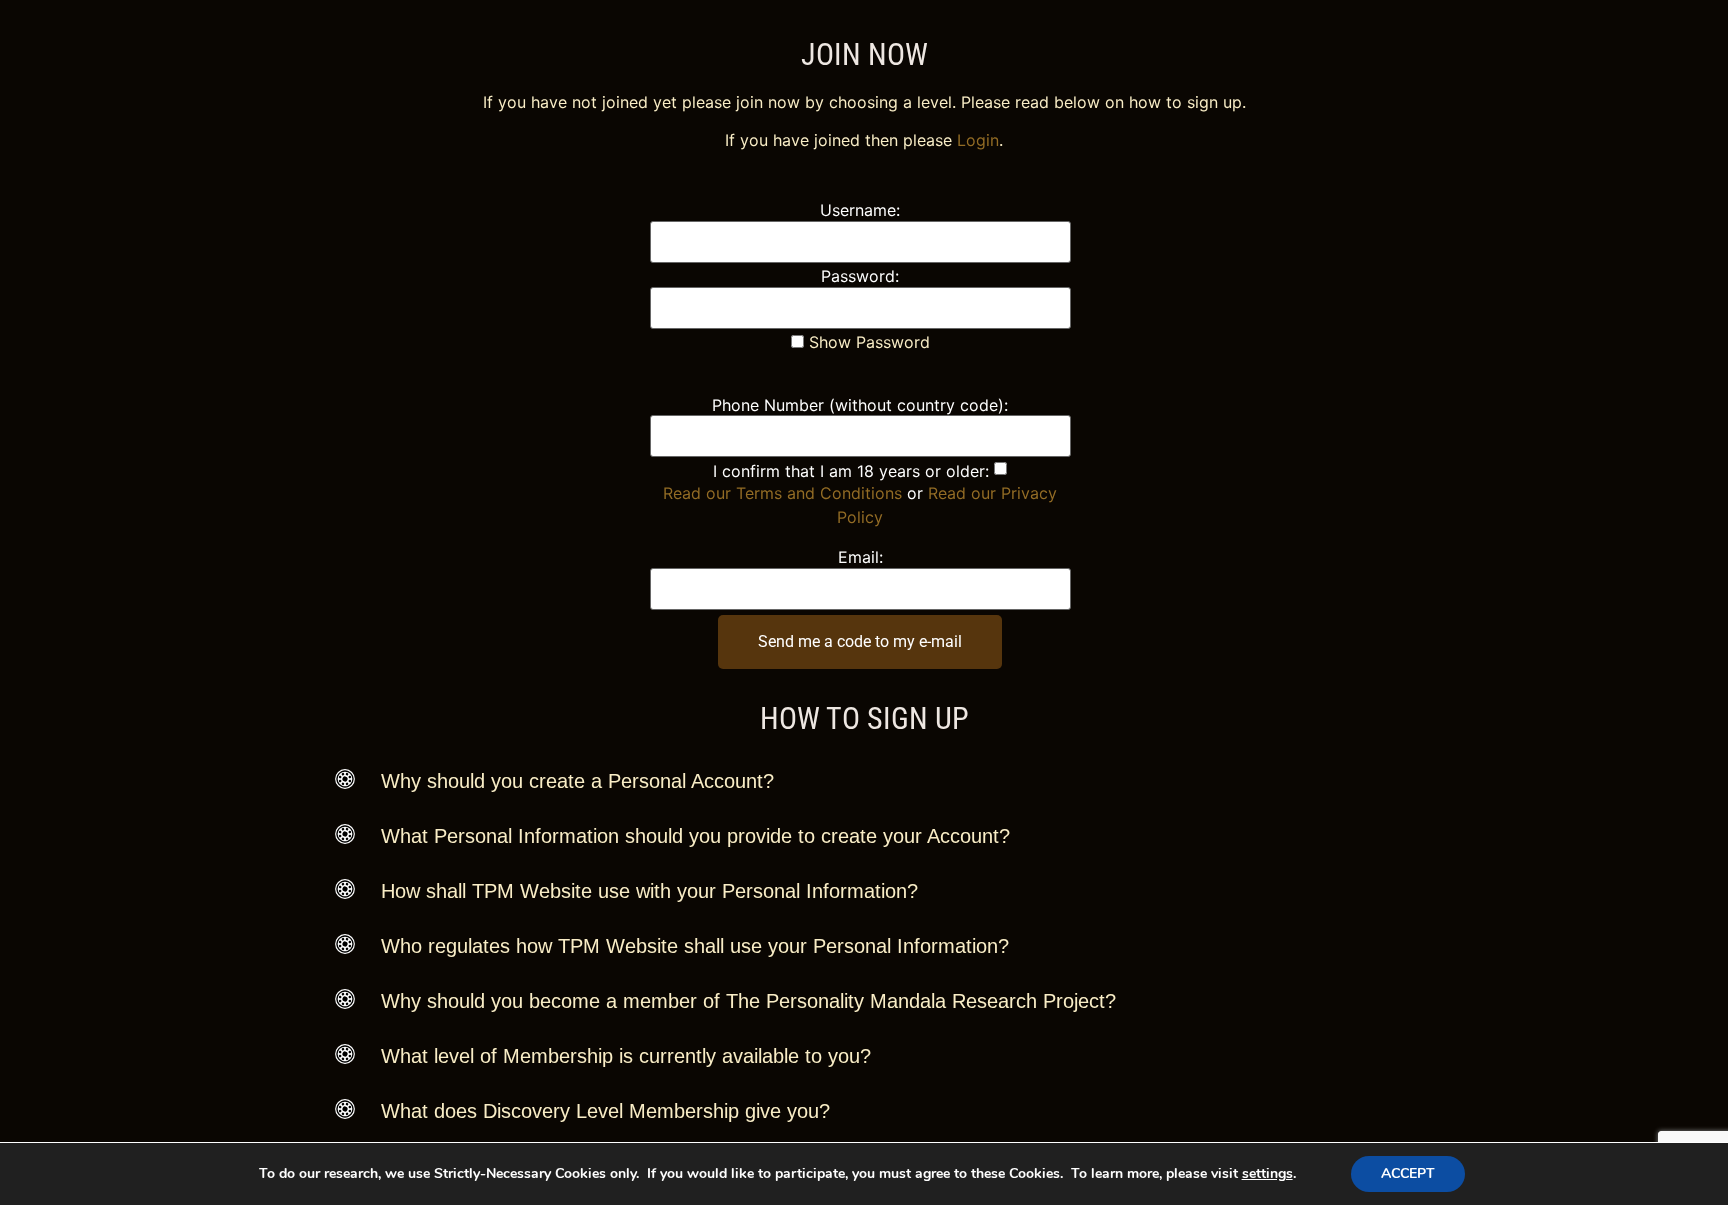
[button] (864, 781)
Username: (860, 210)
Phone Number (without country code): (860, 405)
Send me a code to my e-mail (860, 641)
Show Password (867, 342)
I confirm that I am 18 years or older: (851, 471)
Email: (860, 557)
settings (1267, 1174)
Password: (860, 276)
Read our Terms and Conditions (782, 493)
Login (978, 140)
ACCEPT (1408, 1173)
